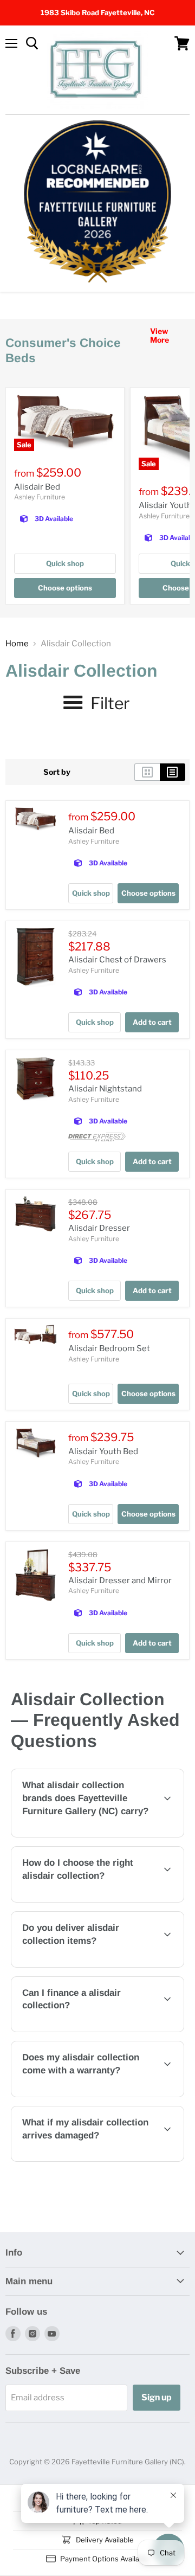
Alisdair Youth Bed (103, 1451)
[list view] (173, 772)
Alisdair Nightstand (105, 1089)
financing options (100, 2030)
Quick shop (65, 563)
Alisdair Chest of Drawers (117, 960)
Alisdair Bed (37, 487)
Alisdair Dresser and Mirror (120, 1581)
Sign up (157, 2397)
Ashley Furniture (40, 497)
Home (17, 644)
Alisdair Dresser (99, 1228)
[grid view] (147, 772)
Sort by (57, 772)
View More (160, 335)
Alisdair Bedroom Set (109, 1348)
